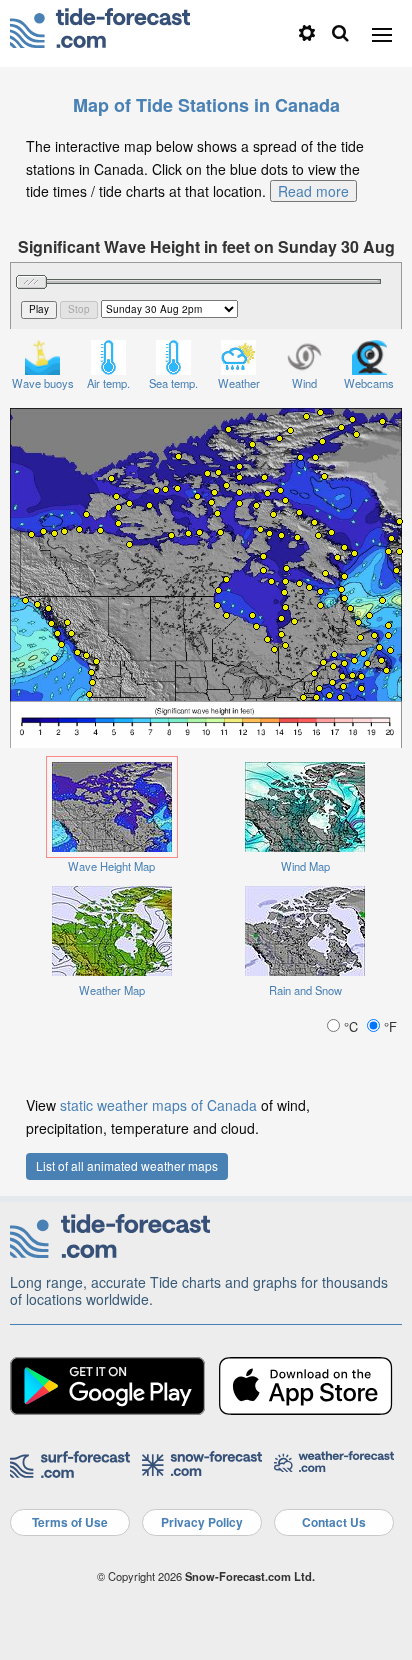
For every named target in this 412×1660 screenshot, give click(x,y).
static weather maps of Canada (158, 1105)
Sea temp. (173, 383)
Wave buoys (43, 383)
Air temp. (108, 383)
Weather (239, 383)
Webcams (369, 383)
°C (351, 1026)
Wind (304, 383)
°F (388, 1026)
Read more (313, 191)
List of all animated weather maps (127, 1165)
